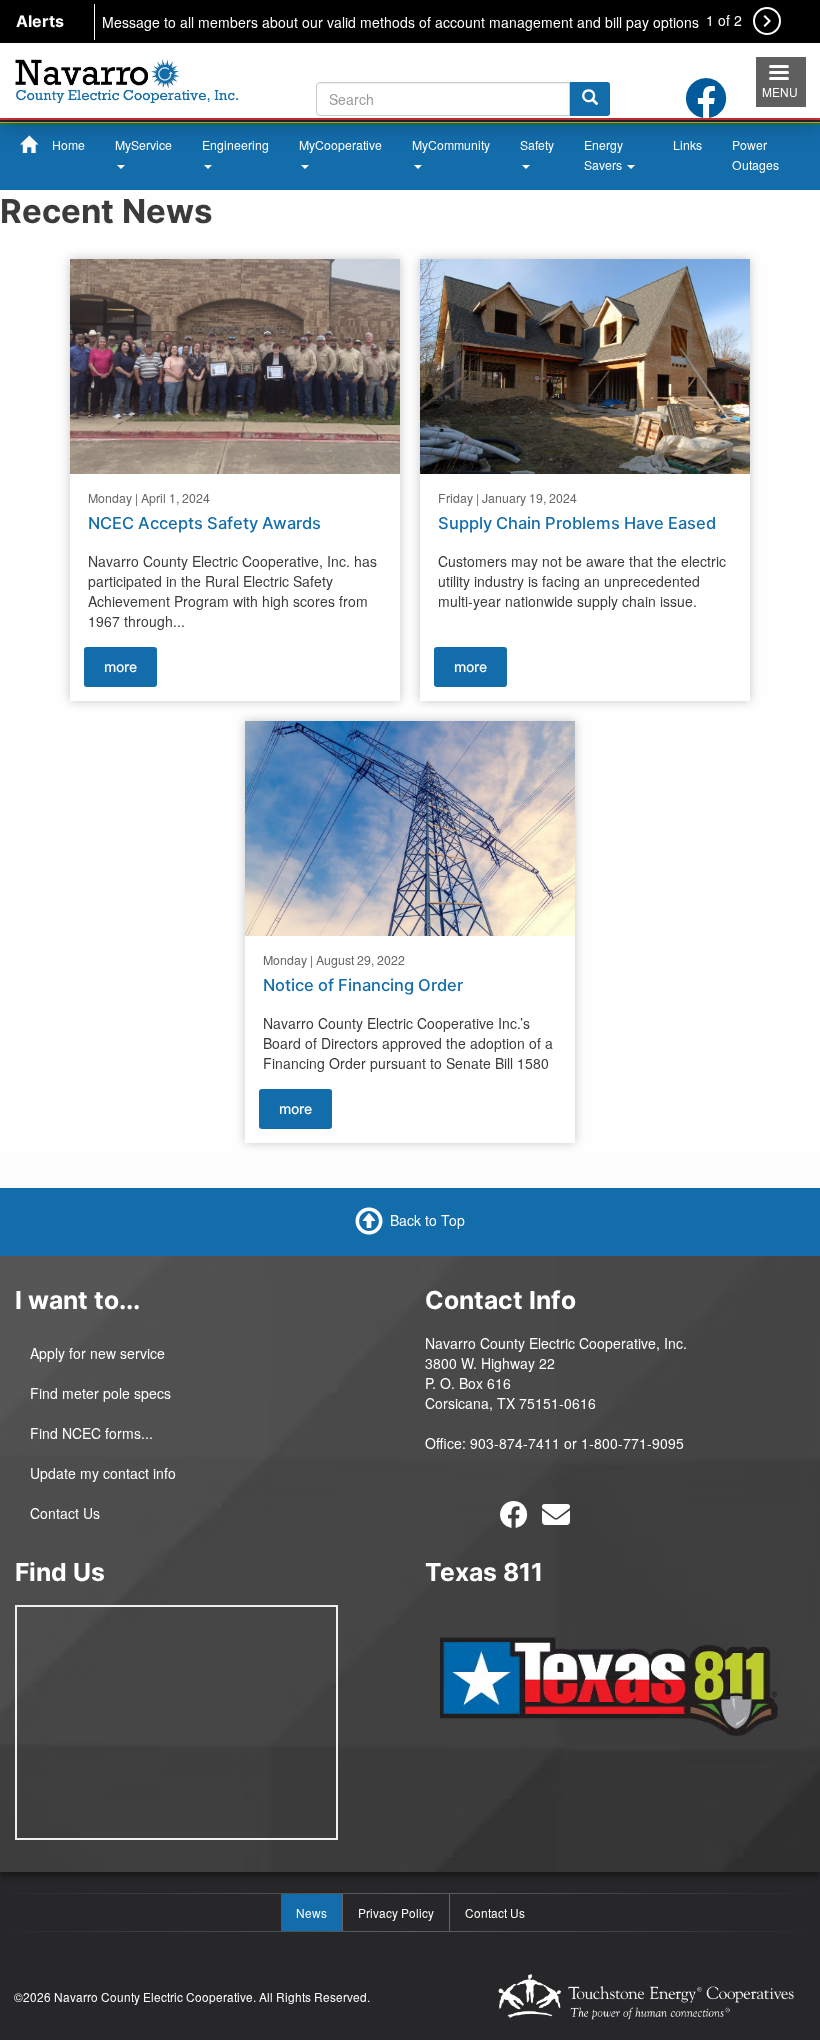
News (311, 1912)
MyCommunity (451, 144)
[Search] (590, 99)
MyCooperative (340, 144)
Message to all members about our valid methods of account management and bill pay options (400, 22)
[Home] (126, 78)
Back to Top (427, 1220)
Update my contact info (103, 1473)
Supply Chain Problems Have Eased (577, 523)
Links (687, 144)
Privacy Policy (396, 1912)
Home (68, 144)
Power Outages (755, 154)
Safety (537, 144)
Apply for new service (97, 1353)
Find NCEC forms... (91, 1433)
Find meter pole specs (100, 1393)
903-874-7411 (515, 1443)
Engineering (235, 144)
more (120, 666)
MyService (143, 144)
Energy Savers (604, 154)
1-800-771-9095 (632, 1443)
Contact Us (65, 1513)
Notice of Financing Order (363, 985)
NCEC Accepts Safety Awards (204, 523)
